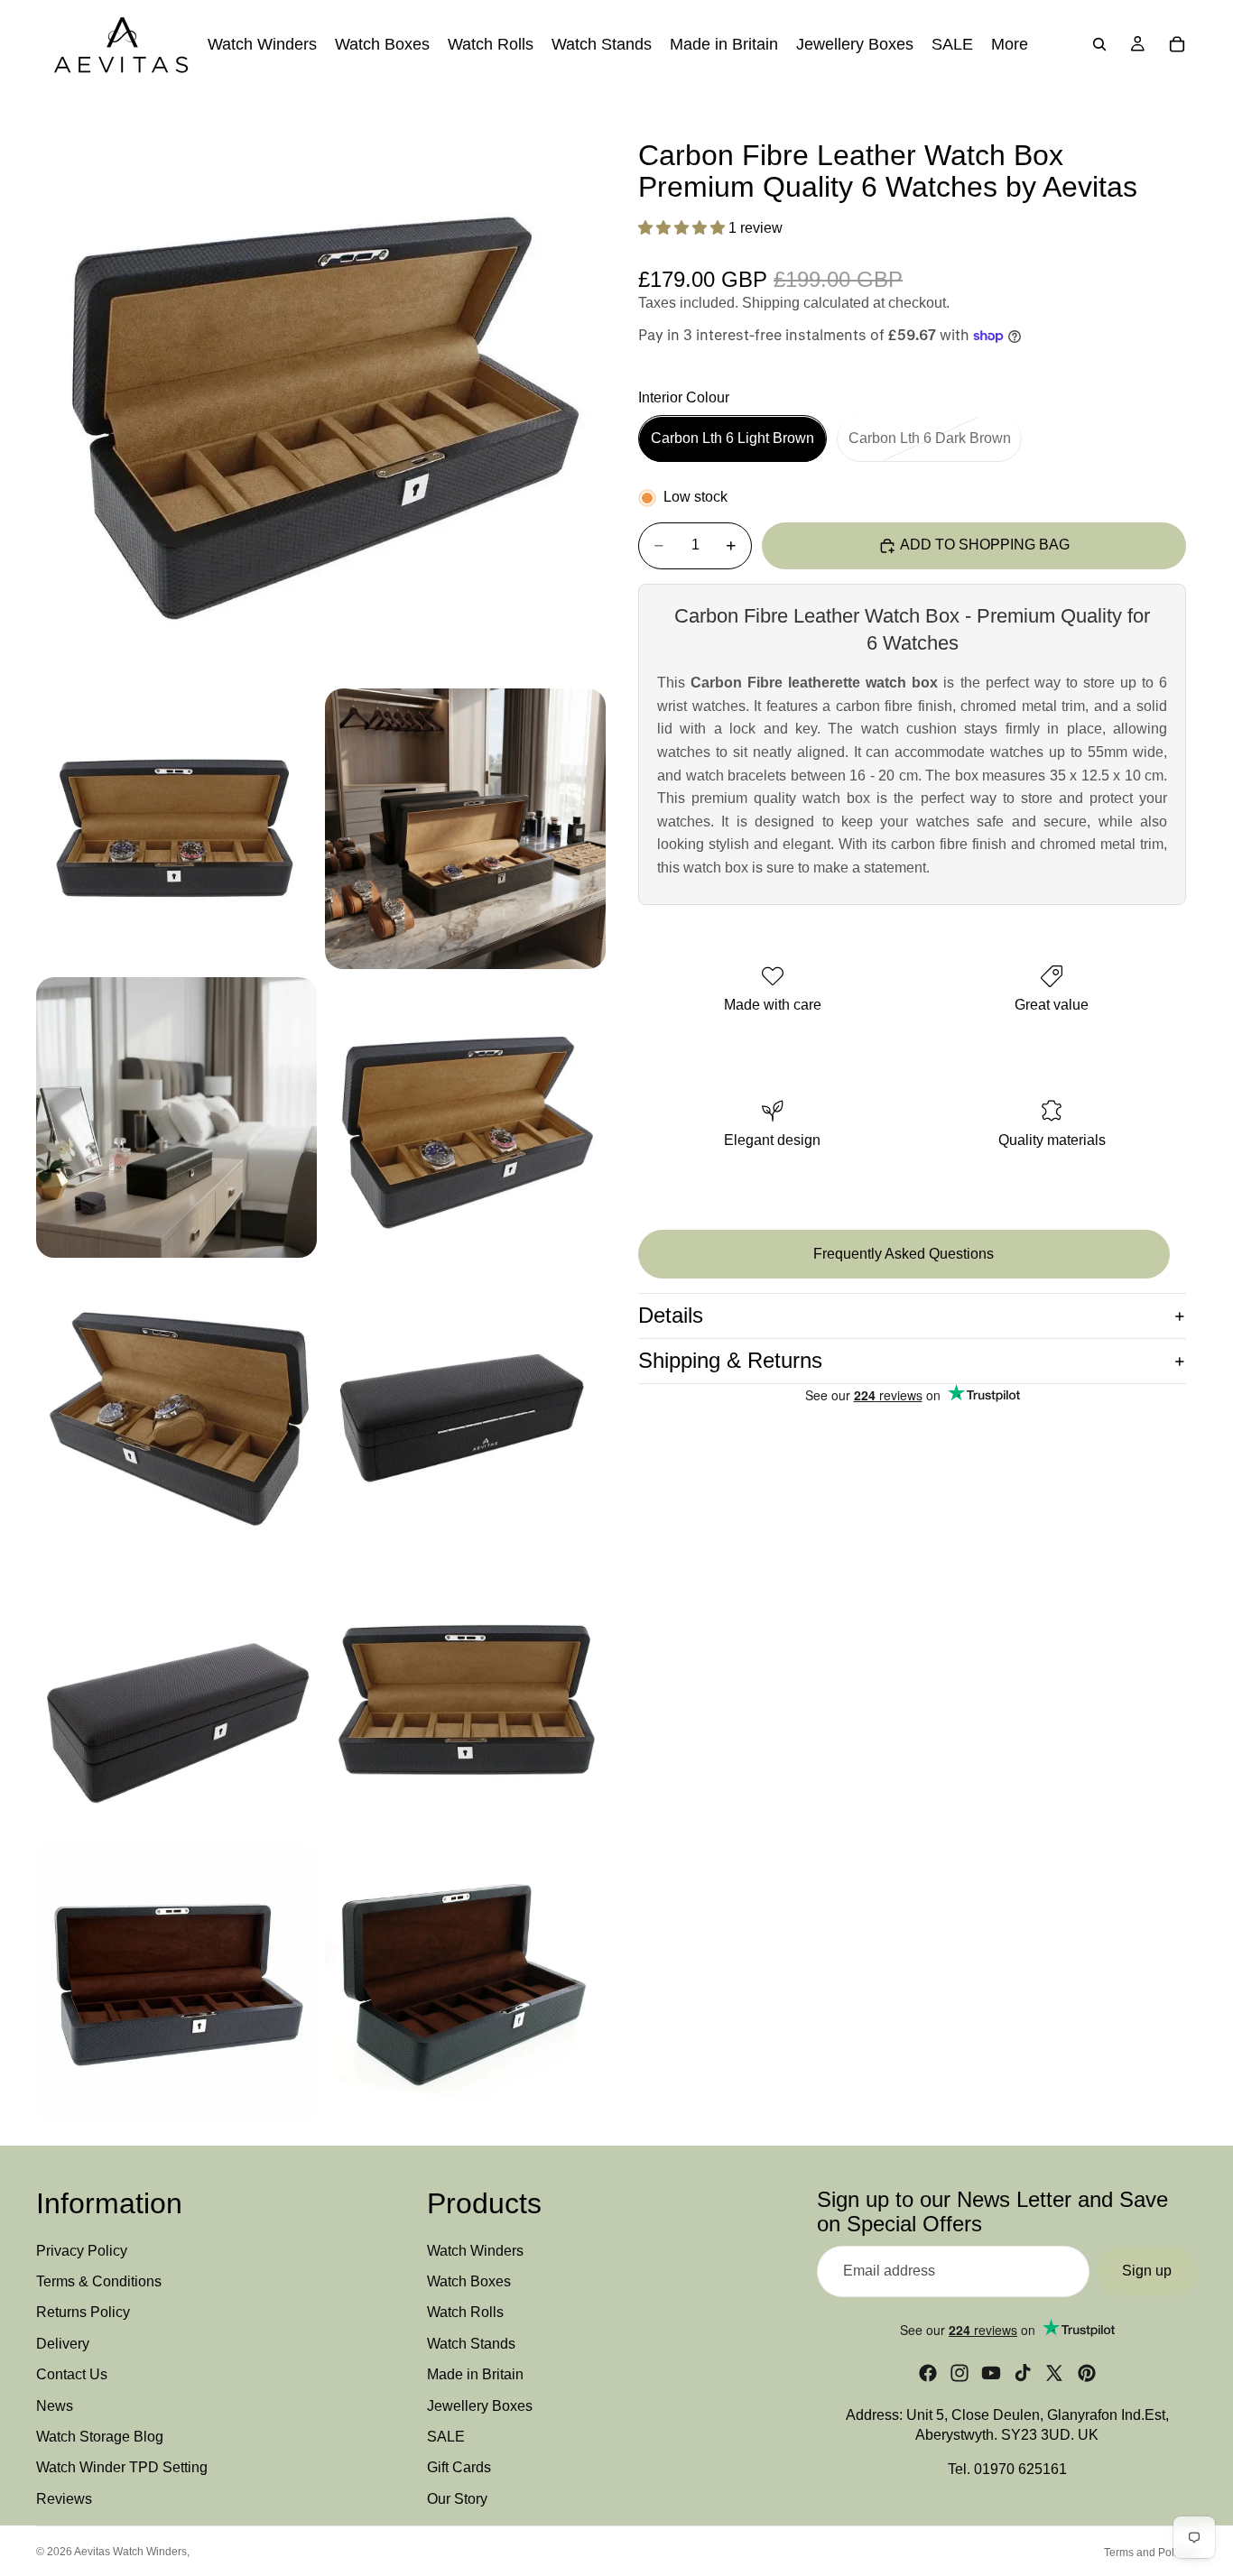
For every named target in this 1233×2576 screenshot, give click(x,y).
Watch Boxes (469, 2281)
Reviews (64, 2499)
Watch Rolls (465, 2313)
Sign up (1147, 2271)
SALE (446, 2437)
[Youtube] (991, 2373)
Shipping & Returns (730, 1360)
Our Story (457, 2499)
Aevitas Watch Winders (130, 2552)
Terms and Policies (1150, 2553)
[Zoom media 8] (176, 1695)
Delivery (63, 2344)
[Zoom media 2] (176, 829)
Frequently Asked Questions (904, 1254)
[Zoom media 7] (465, 1406)
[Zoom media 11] (465, 1984)
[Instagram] (960, 2373)
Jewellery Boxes (480, 2406)
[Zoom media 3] (465, 829)
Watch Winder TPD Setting (122, 2468)
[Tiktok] (1023, 2373)
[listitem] (1010, 44)
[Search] (1099, 44)
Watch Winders (475, 2251)
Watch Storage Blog (100, 2437)
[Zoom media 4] (176, 1117)
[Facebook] (928, 2373)
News (55, 2406)
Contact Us (72, 2375)
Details (671, 1316)
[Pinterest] (1087, 2373)
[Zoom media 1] (321, 396)
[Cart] (1177, 44)
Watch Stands (471, 2344)
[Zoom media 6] (176, 1406)
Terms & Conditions (99, 2281)
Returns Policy (83, 2313)
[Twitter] (1054, 2373)
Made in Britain (475, 2375)
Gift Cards (459, 2468)
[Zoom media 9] (465, 1695)
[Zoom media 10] (176, 1984)
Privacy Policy (82, 2251)
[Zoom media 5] (465, 1117)
